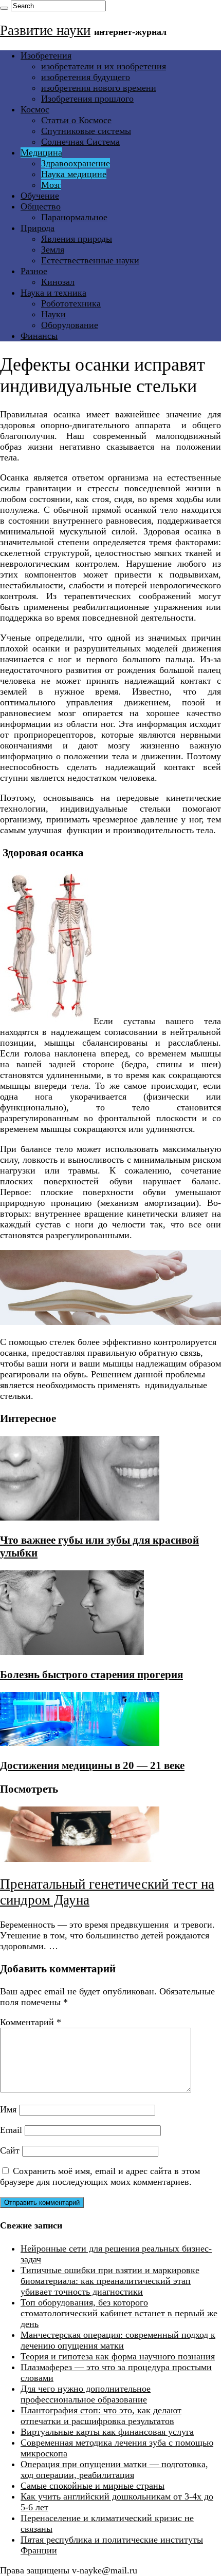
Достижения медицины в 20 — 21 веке (92, 1765)
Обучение (40, 196)
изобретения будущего (86, 77)
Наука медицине (74, 174)
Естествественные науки (90, 260)
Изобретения (46, 55)
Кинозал (58, 282)
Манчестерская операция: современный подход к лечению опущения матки (118, 2340)
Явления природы (77, 239)
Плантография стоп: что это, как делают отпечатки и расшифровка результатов (101, 2416)
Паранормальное (74, 217)
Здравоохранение (76, 163)
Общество (41, 206)
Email (11, 2130)
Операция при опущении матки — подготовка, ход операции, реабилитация (114, 2469)
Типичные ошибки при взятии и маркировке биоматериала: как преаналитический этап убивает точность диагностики (110, 2281)
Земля (53, 249)
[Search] (4, 8)
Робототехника (71, 303)
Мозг (51, 185)
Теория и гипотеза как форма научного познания (118, 2356)
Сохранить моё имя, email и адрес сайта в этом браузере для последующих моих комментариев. (100, 2176)
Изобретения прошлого (87, 99)
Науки (53, 314)
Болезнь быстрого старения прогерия (91, 1675)
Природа (38, 228)
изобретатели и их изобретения (104, 66)
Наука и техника (53, 293)
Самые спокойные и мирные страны (93, 2486)
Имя (8, 2109)
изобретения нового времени (99, 88)
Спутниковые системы (86, 131)
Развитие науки (45, 30)
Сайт (10, 2150)
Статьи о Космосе (76, 120)
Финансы (39, 336)
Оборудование (70, 325)
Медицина (41, 152)
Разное (34, 271)
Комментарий (31, 2022)
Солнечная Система (80, 142)
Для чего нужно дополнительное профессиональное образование (86, 2394)
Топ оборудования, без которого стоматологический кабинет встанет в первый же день (119, 2313)
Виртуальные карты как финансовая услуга (107, 2432)
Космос (35, 109)
